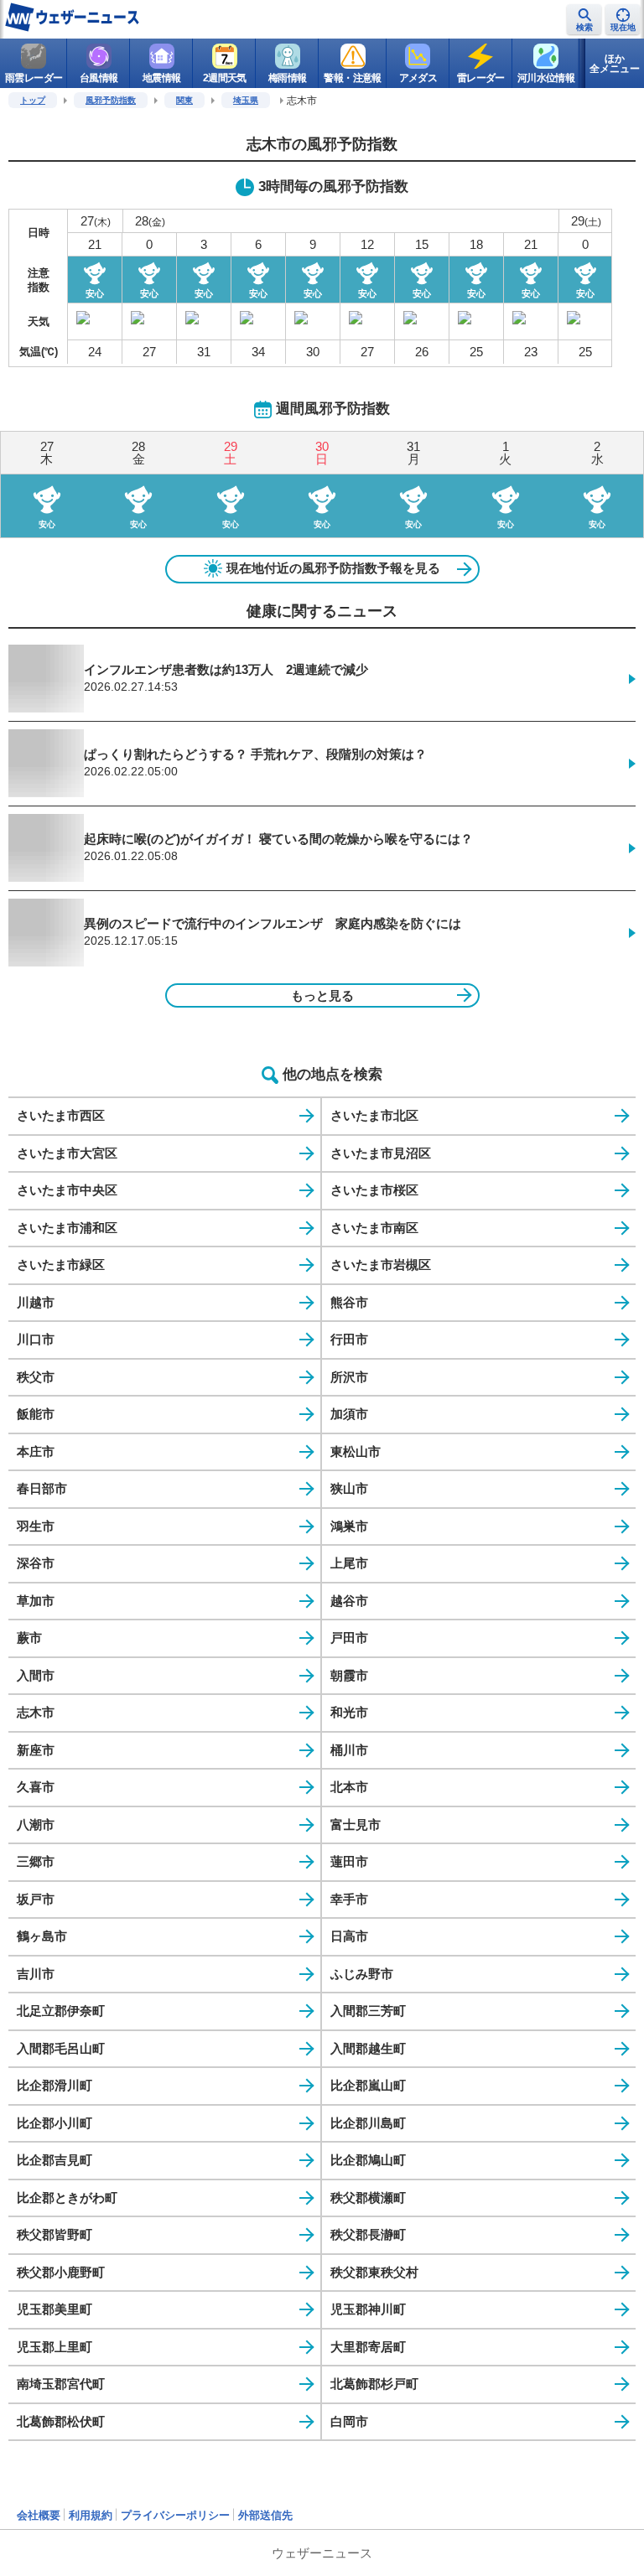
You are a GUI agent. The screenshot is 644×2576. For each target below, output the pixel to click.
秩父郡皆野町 (55, 2234)
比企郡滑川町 (55, 2085)
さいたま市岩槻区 (381, 1265)
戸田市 (349, 1638)
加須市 (349, 1414)
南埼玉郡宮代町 (61, 2384)
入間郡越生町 (368, 2048)
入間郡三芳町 (368, 2011)
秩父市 (36, 1377)
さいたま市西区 (61, 1115)
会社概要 (39, 2515)
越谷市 (349, 1601)
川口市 (36, 1339)
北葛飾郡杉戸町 (374, 2384)
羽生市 (36, 1526)
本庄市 (36, 1451)
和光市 (349, 1712)
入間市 (36, 1675)
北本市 (349, 1787)
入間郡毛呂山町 (61, 2048)
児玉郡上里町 (55, 2347)
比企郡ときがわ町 (67, 2198)
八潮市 (36, 1824)
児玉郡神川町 (368, 2309)
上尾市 (349, 1563)
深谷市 (36, 1563)
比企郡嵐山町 (368, 2085)
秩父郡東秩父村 (374, 2272)
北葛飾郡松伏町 (61, 2421)
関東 (184, 100)
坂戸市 (36, 1899)
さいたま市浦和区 (67, 1228)
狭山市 (349, 1488)
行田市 (349, 1339)
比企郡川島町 (368, 2123)
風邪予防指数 (111, 100)
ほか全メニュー (615, 64)
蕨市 (29, 1638)
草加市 (36, 1601)
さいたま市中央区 (67, 1190)
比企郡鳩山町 (368, 2160)
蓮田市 (349, 1861)
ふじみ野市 (362, 1974)
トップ (33, 100)
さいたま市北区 (374, 1115)
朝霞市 (349, 1675)
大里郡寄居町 (368, 2347)
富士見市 (356, 1824)
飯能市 (36, 1414)
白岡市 (349, 2421)
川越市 (36, 1302)
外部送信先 (265, 2515)
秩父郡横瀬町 (368, 2198)
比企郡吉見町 (55, 2160)
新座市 (36, 1750)
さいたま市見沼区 (381, 1153)
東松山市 (356, 1451)
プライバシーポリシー (175, 2515)
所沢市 (349, 1377)
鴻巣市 (349, 1526)
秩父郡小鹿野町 (61, 2272)
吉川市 (36, 1974)
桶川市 (349, 1750)
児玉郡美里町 (55, 2309)
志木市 (36, 1712)
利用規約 (91, 2515)
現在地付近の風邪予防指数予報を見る (333, 568)
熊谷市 (349, 1302)
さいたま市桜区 (374, 1190)
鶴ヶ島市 (42, 1936)
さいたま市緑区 (61, 1265)
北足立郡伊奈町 (61, 2011)
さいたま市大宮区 (67, 1153)
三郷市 (36, 1861)
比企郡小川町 (55, 2123)
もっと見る (322, 995)
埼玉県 (246, 100)
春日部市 (42, 1488)
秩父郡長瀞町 (368, 2234)
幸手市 (349, 1899)
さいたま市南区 (374, 1228)
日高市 (349, 1936)
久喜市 (36, 1787)
